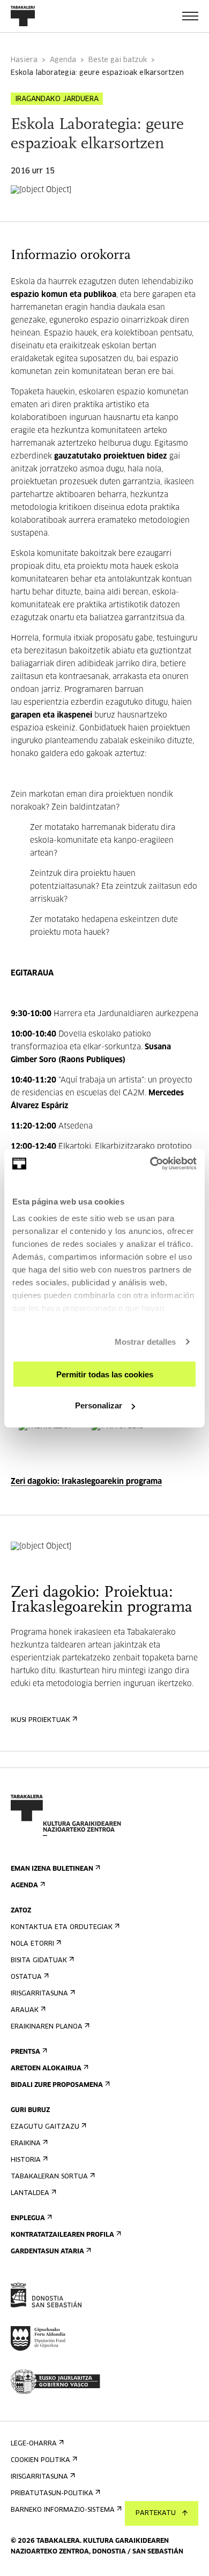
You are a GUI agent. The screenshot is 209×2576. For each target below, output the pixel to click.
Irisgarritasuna (39, 1994)
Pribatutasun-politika (52, 2494)
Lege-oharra (34, 2444)
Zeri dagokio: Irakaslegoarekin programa (86, 1482)
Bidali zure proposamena (57, 2085)
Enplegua (28, 2219)
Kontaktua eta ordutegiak (62, 1927)
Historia (26, 2160)
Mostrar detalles (145, 1342)
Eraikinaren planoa (47, 2027)
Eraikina (26, 2144)
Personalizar (99, 1405)
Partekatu (156, 2513)
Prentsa (25, 2052)
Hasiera (24, 60)
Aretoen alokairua (46, 2069)
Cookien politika (40, 2460)
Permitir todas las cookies (105, 1374)
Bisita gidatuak (39, 1961)
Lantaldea (30, 2193)
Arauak (25, 2010)
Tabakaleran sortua (49, 2177)
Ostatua (26, 1977)
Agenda (63, 60)
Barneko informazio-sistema (63, 2510)
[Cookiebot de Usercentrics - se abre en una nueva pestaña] (150, 1164)
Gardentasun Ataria (47, 2252)
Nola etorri (32, 1944)
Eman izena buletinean (52, 1869)
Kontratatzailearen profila (62, 2235)
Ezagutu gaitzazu (45, 2127)
